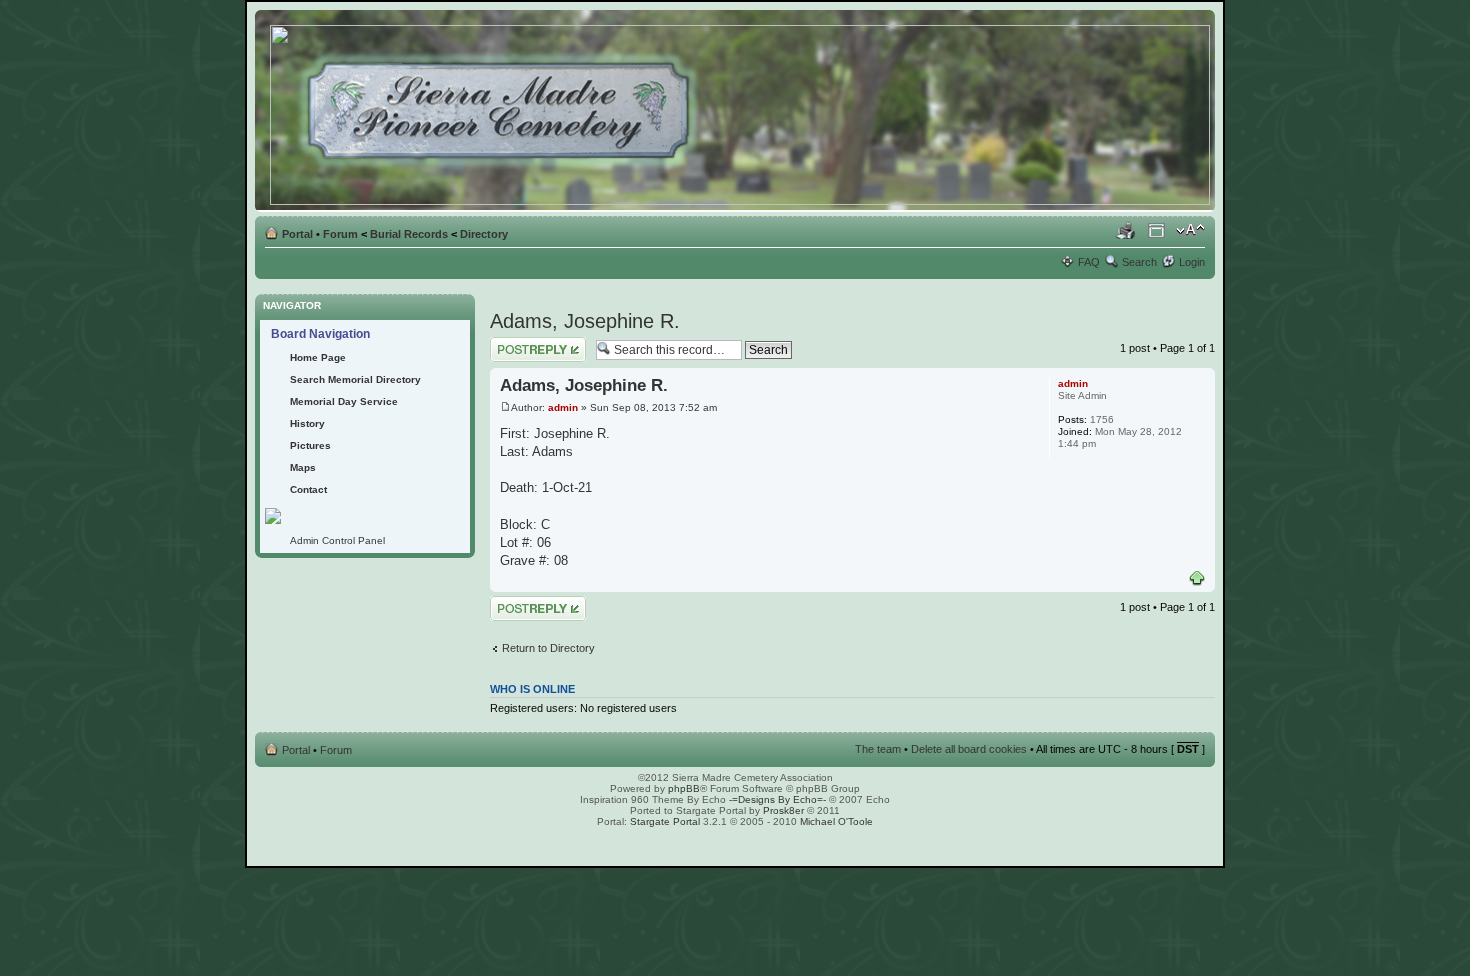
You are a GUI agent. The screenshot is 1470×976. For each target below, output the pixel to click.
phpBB (684, 788)
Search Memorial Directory (355, 379)
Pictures (310, 445)
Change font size (1190, 230)
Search (1139, 262)
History (307, 423)
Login (1192, 262)
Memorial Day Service (344, 401)
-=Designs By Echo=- (777, 799)
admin (563, 407)
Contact (308, 489)
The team (878, 749)
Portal (297, 234)
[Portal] (741, 111)
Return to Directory (548, 648)
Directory (484, 234)
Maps (303, 467)
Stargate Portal (665, 821)
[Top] (1197, 579)
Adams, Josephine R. (585, 321)
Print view (1126, 230)
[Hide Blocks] (261, 288)
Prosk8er (783, 810)
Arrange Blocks (1156, 230)
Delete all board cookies (969, 749)
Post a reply (519, 343)
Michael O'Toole (836, 821)
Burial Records (409, 234)
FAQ (1089, 262)
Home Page (318, 357)
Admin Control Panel (337, 540)
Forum (340, 234)
